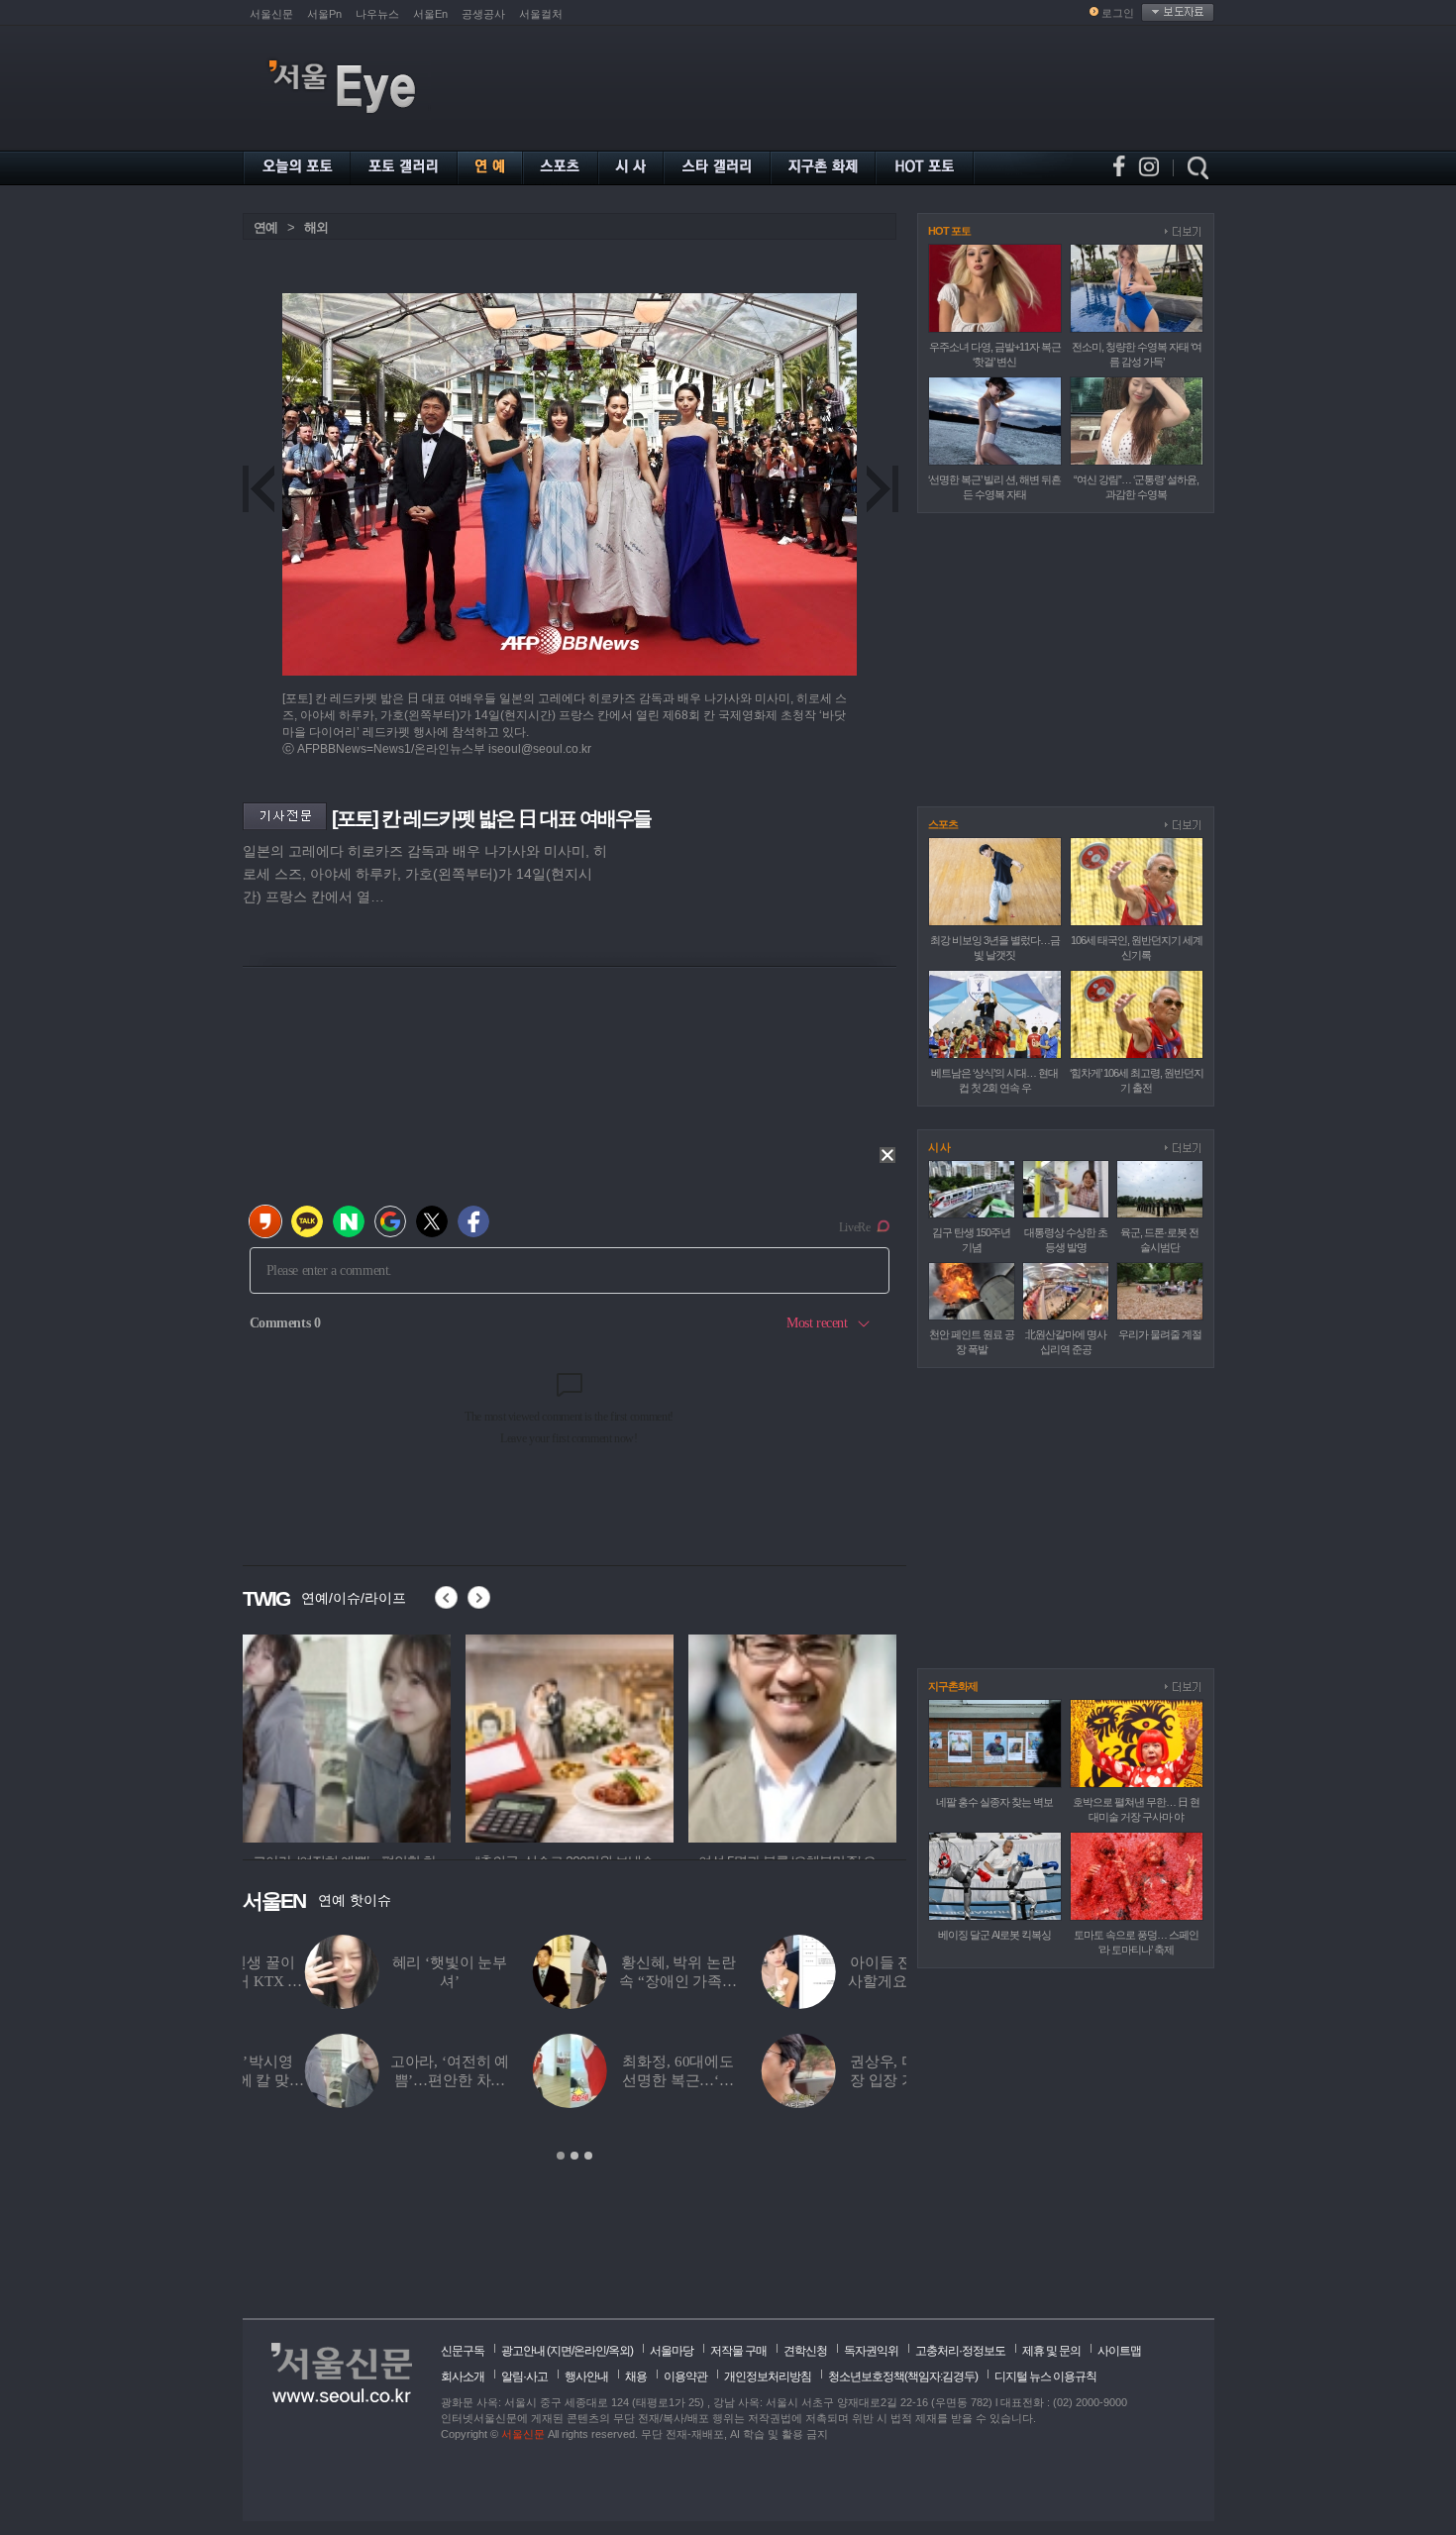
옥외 (619, 2351)
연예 (265, 227)
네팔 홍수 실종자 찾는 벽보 (994, 1802)
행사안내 (586, 2377)
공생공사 (483, 14)
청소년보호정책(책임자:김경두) (903, 2377)
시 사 (939, 1147)
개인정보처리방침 (768, 2377)
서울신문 (271, 14)
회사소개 (463, 2377)
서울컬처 (541, 14)
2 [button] (574, 2156)
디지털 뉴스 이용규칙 (1045, 2377)
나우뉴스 (377, 14)
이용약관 (685, 2377)
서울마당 (672, 2351)
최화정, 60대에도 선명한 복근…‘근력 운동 (617, 2080)
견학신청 (805, 2351)
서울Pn (324, 14)
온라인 (590, 2351)
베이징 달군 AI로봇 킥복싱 (994, 1935)
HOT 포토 (949, 231)
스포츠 (943, 824)
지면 (561, 2351)
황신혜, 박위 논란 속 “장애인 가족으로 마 (617, 1981)
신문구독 (463, 2351)
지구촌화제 (953, 1686)
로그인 (1118, 13)
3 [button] (588, 2156)
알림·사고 (524, 2377)
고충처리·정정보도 (960, 2351)
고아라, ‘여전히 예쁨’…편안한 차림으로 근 (387, 2080)
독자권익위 (871, 2351)
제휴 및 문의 (1051, 2351)
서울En (430, 14)
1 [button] (561, 2156)
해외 (316, 227)
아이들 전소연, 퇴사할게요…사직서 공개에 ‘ (844, 1981)
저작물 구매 (738, 2351)
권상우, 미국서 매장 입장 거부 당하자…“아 (845, 2080)
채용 (636, 2377)
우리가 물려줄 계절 (1160, 1334)
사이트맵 (1119, 2351)
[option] (574, 2049)
